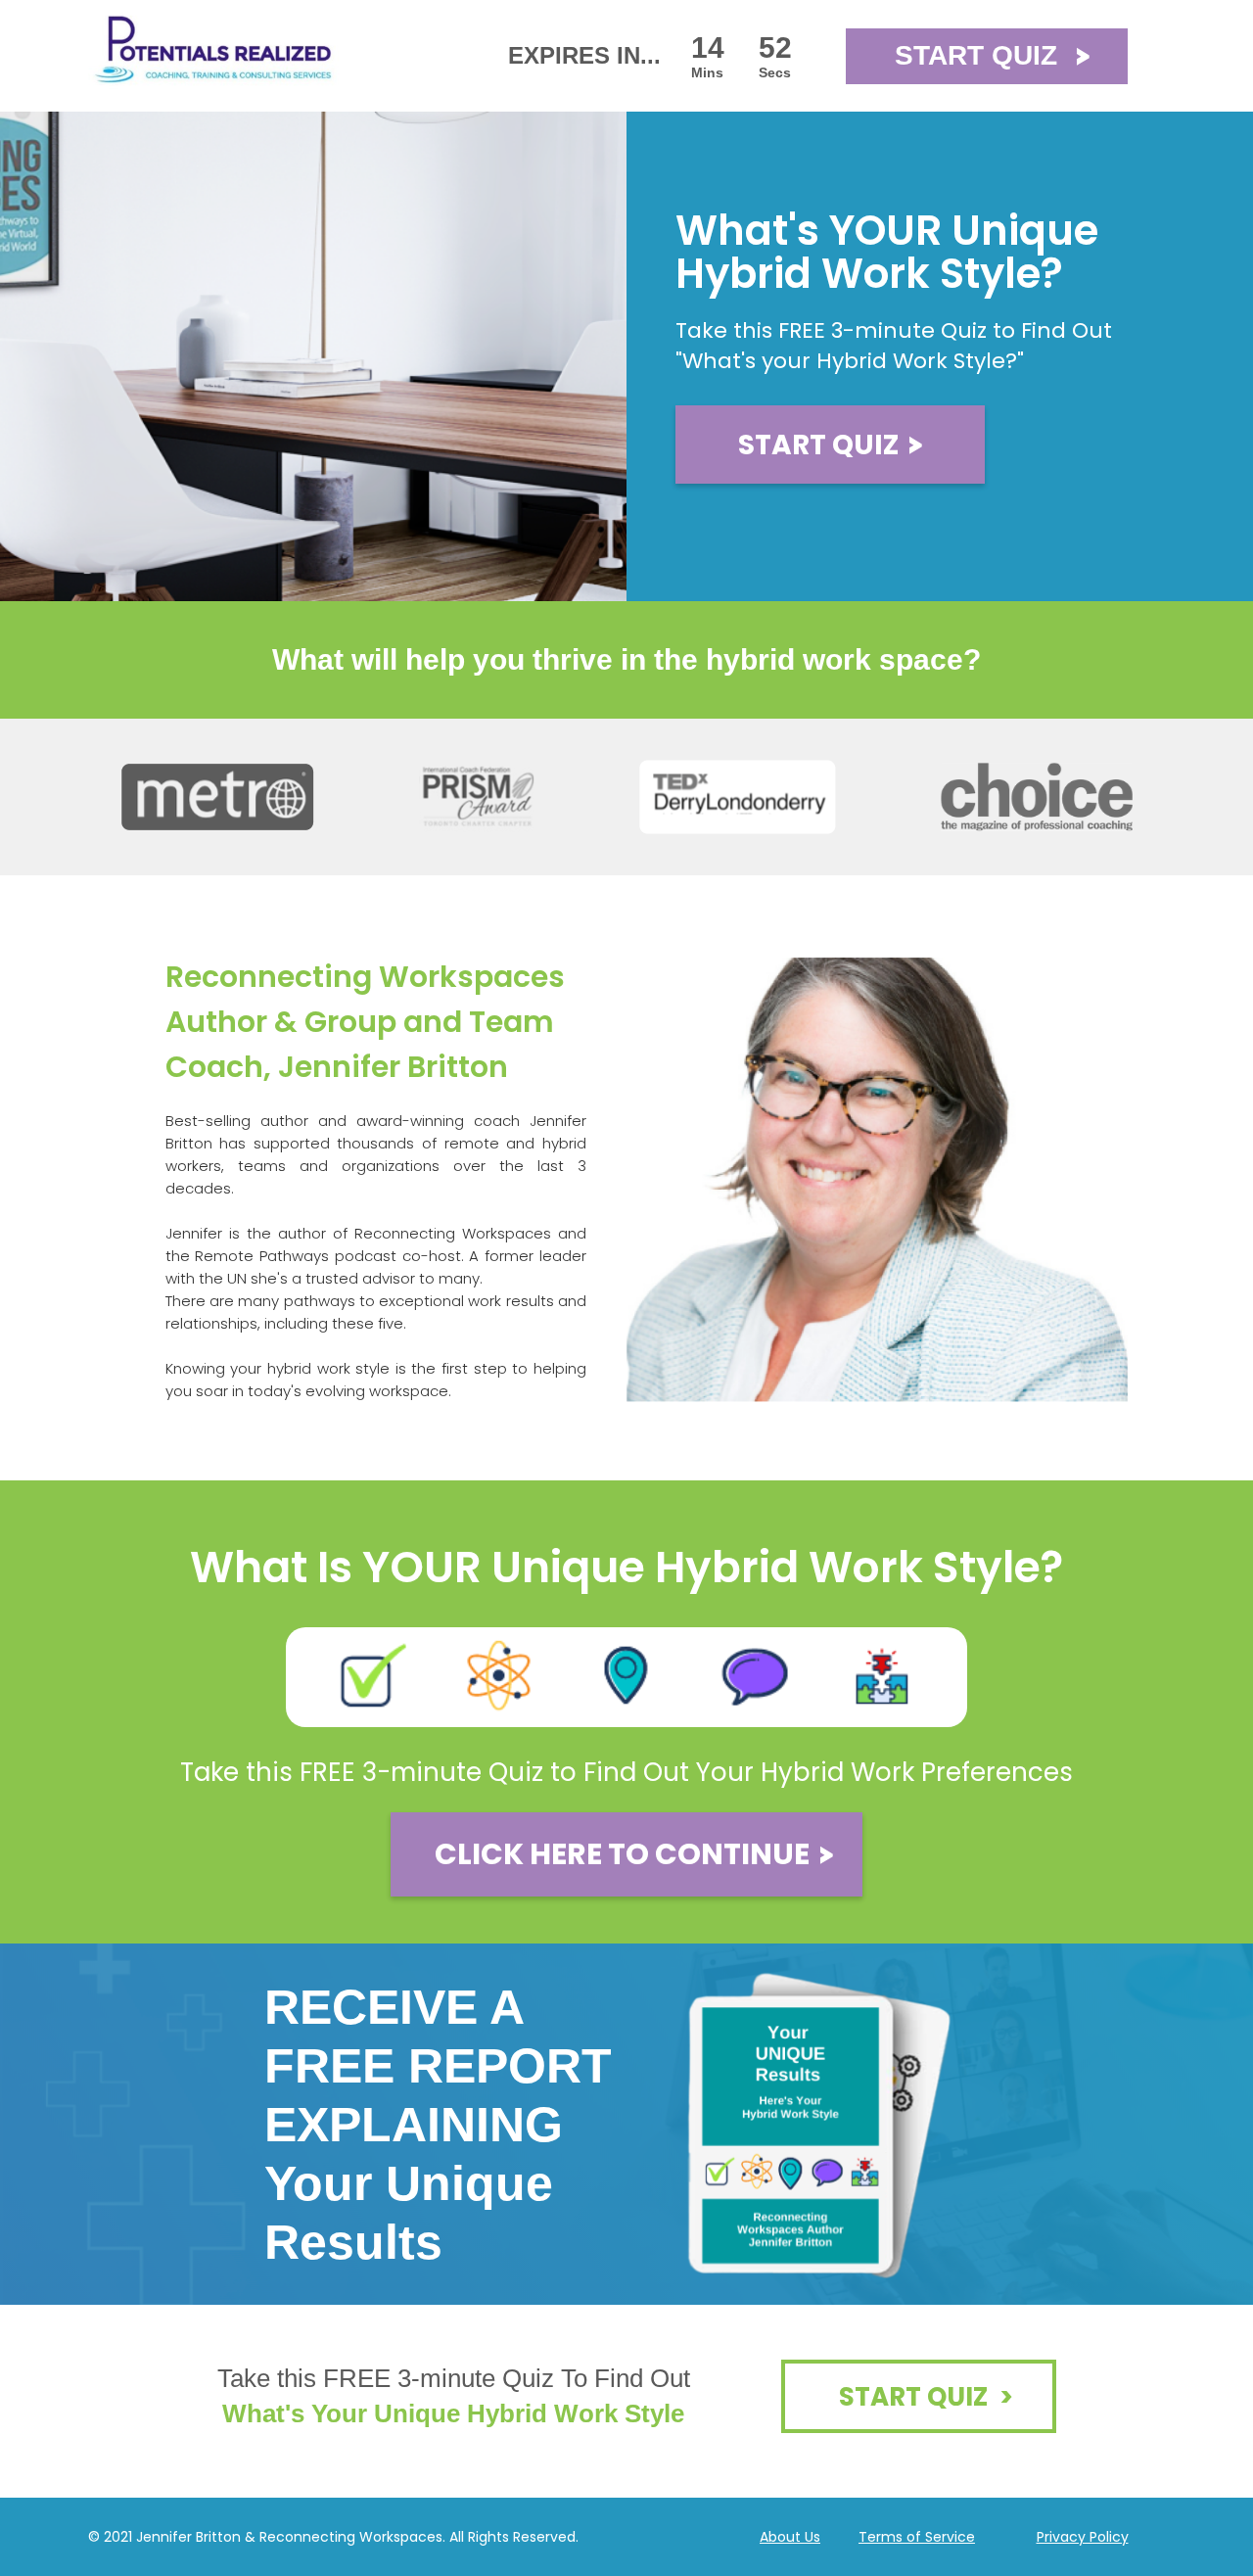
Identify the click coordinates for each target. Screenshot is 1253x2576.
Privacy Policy (1083, 2537)
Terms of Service (917, 2537)
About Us (790, 2537)
